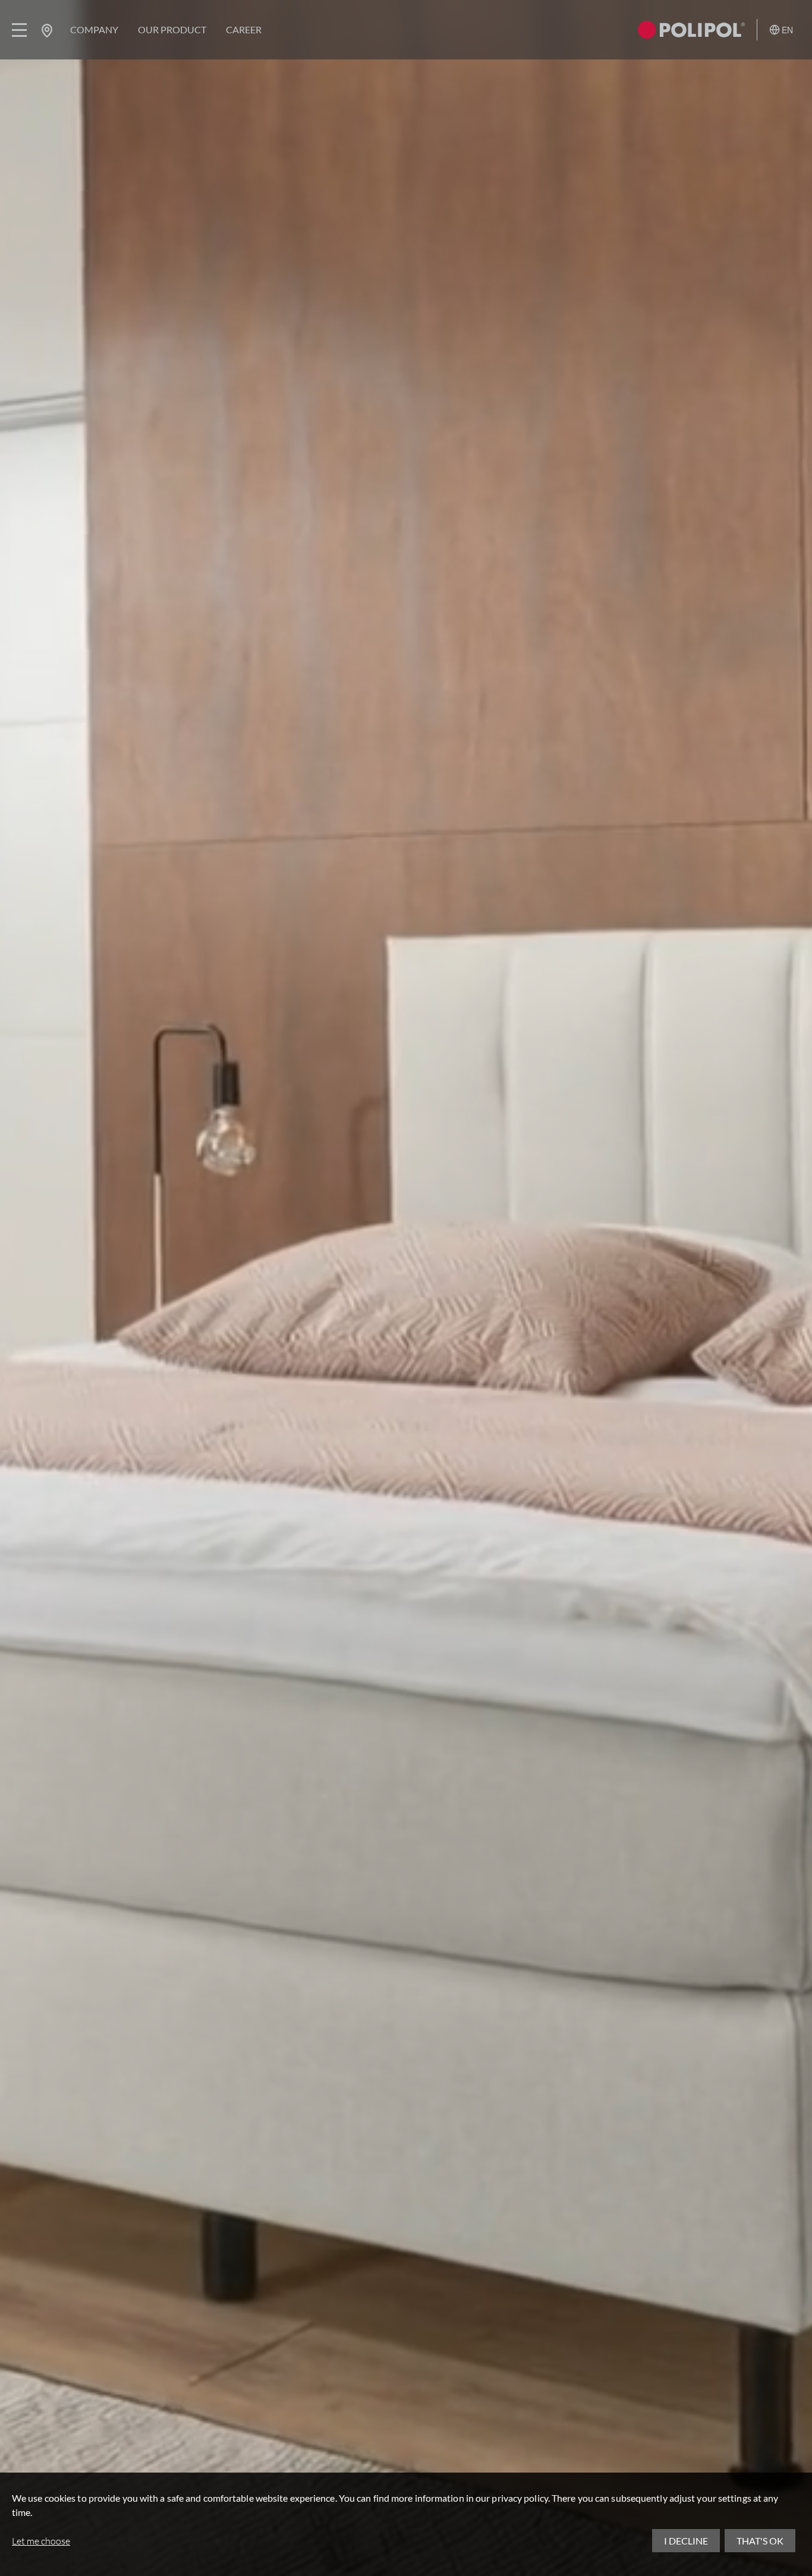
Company (94, 29)
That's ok (760, 2541)
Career (244, 29)
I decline (686, 2541)
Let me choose (41, 2541)
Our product (172, 29)
